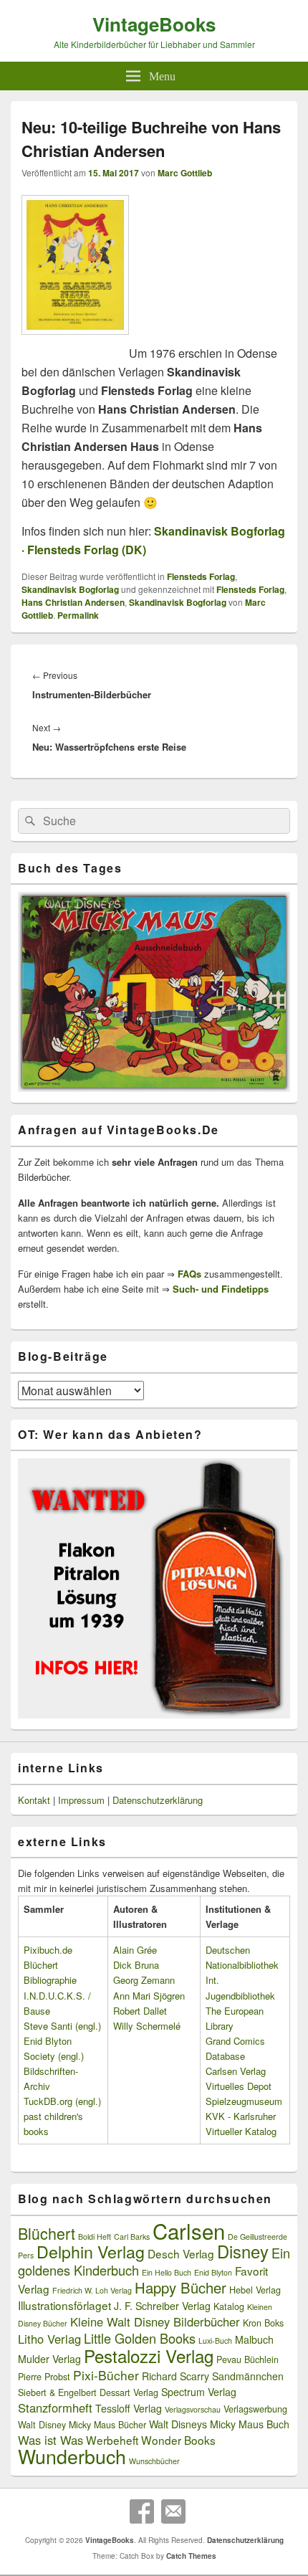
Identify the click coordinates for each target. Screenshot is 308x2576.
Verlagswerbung (255, 2409)
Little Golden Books (140, 2338)
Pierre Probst (44, 2377)
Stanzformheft (55, 2408)
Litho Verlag (49, 2339)
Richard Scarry (175, 2376)
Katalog (229, 2306)
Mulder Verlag (49, 2359)
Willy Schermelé (147, 2026)
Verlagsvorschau (193, 2409)
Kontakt (34, 1800)
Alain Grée (135, 1950)
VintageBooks (154, 24)
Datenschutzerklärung (158, 1800)
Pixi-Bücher (106, 2375)
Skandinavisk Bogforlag (70, 589)
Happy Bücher (181, 2287)
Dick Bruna (136, 1965)
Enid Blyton (213, 2272)
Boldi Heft (95, 2237)
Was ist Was (50, 2440)
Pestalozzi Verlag (149, 2356)
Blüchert (47, 2233)
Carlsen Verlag (236, 2071)
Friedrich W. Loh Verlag (92, 2290)
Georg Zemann (144, 1980)
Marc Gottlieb (185, 173)
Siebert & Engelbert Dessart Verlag (88, 2392)
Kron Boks (263, 2323)
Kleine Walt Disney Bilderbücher (155, 2321)
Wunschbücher (154, 2461)
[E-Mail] (173, 2511)
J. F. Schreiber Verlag (162, 2306)
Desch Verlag (181, 2253)
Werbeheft (112, 2440)
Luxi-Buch (215, 2340)
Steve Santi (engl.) (62, 2026)
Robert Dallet (140, 2011)
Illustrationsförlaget (64, 2305)
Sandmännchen (248, 2376)
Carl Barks (132, 2237)
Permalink (78, 615)
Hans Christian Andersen (73, 602)
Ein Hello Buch (167, 2272)
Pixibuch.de (48, 1950)
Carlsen (189, 2230)
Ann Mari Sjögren (149, 1996)
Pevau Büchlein (247, 2359)
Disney (243, 2251)
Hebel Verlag (255, 2290)
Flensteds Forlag (201, 576)
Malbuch (254, 2339)
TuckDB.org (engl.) (62, 2101)
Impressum (81, 1800)
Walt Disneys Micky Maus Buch (219, 2424)
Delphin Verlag (91, 2251)
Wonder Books (178, 2440)
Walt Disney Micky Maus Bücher (82, 2425)
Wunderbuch (72, 2456)
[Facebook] (142, 2511)
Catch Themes (191, 2556)
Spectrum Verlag (199, 2392)
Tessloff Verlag (129, 2408)
